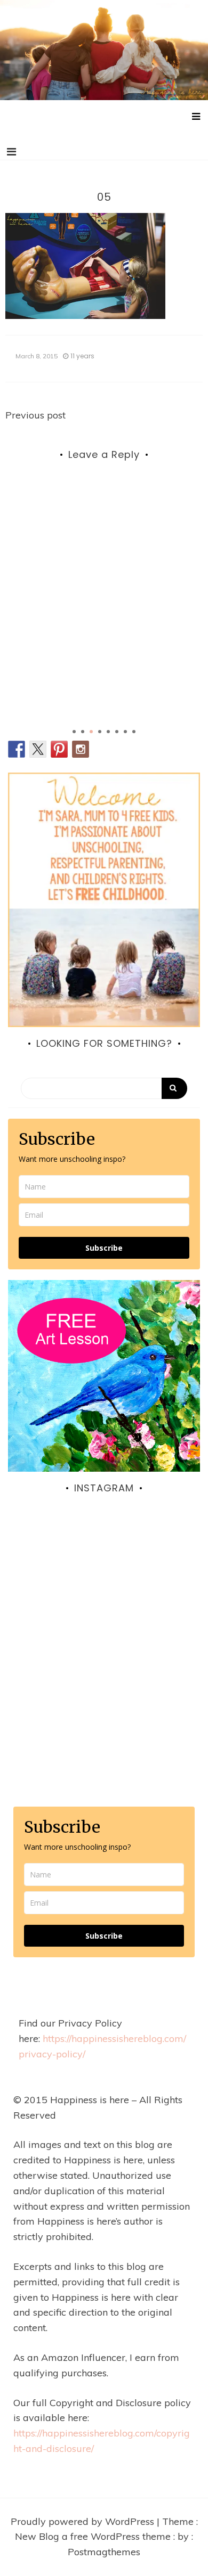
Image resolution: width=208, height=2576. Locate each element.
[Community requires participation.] (104, 1616)
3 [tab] (91, 732)
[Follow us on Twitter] (38, 749)
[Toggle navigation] (11, 152)
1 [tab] (74, 732)
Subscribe (104, 1248)
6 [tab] (117, 732)
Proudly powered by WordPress (84, 2521)
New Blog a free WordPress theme (94, 2536)
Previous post (35, 415)
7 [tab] (125, 732)
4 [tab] (100, 732)
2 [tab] (83, 732)
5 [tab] (108, 732)
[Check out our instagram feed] (81, 749)
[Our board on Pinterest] (59, 749)
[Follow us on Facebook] (17, 749)
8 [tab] (134, 732)
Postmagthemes (104, 2552)
